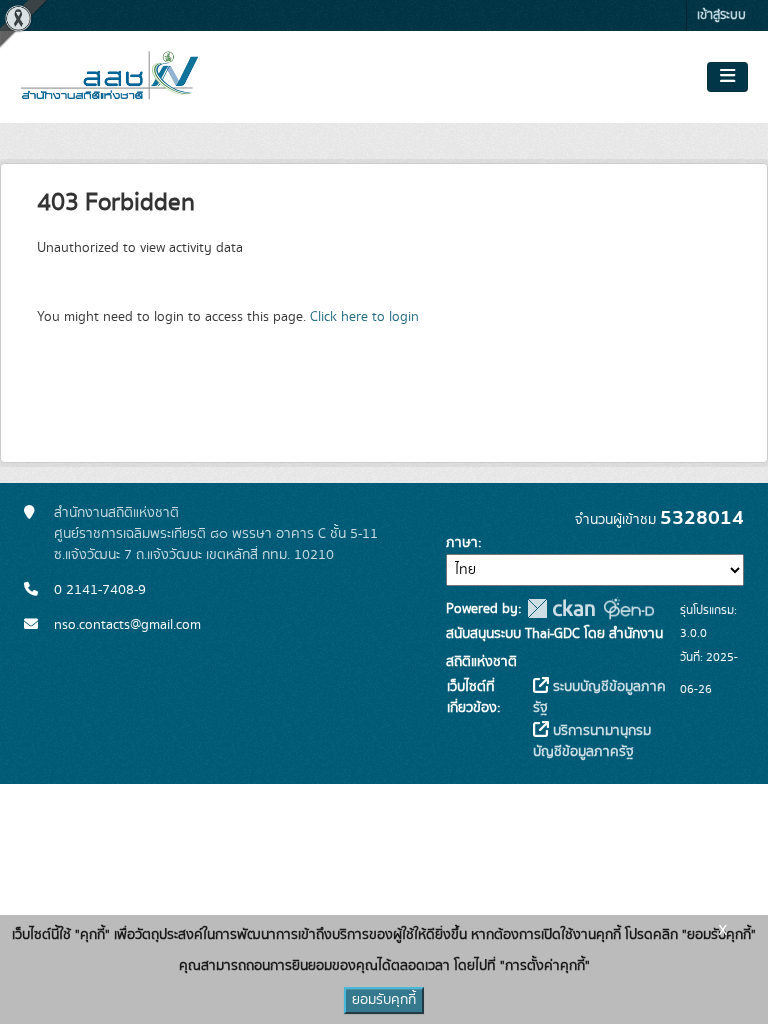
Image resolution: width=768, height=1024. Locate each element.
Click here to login (364, 317)
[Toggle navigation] (727, 77)
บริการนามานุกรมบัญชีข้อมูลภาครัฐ (592, 741)
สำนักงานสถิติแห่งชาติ (116, 513)
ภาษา (462, 543)
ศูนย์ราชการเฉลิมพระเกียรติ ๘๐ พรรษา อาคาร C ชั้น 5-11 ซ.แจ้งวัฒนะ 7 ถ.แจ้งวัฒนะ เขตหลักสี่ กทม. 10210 (216, 544)
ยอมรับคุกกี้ (384, 1000)
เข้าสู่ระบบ (721, 15)
